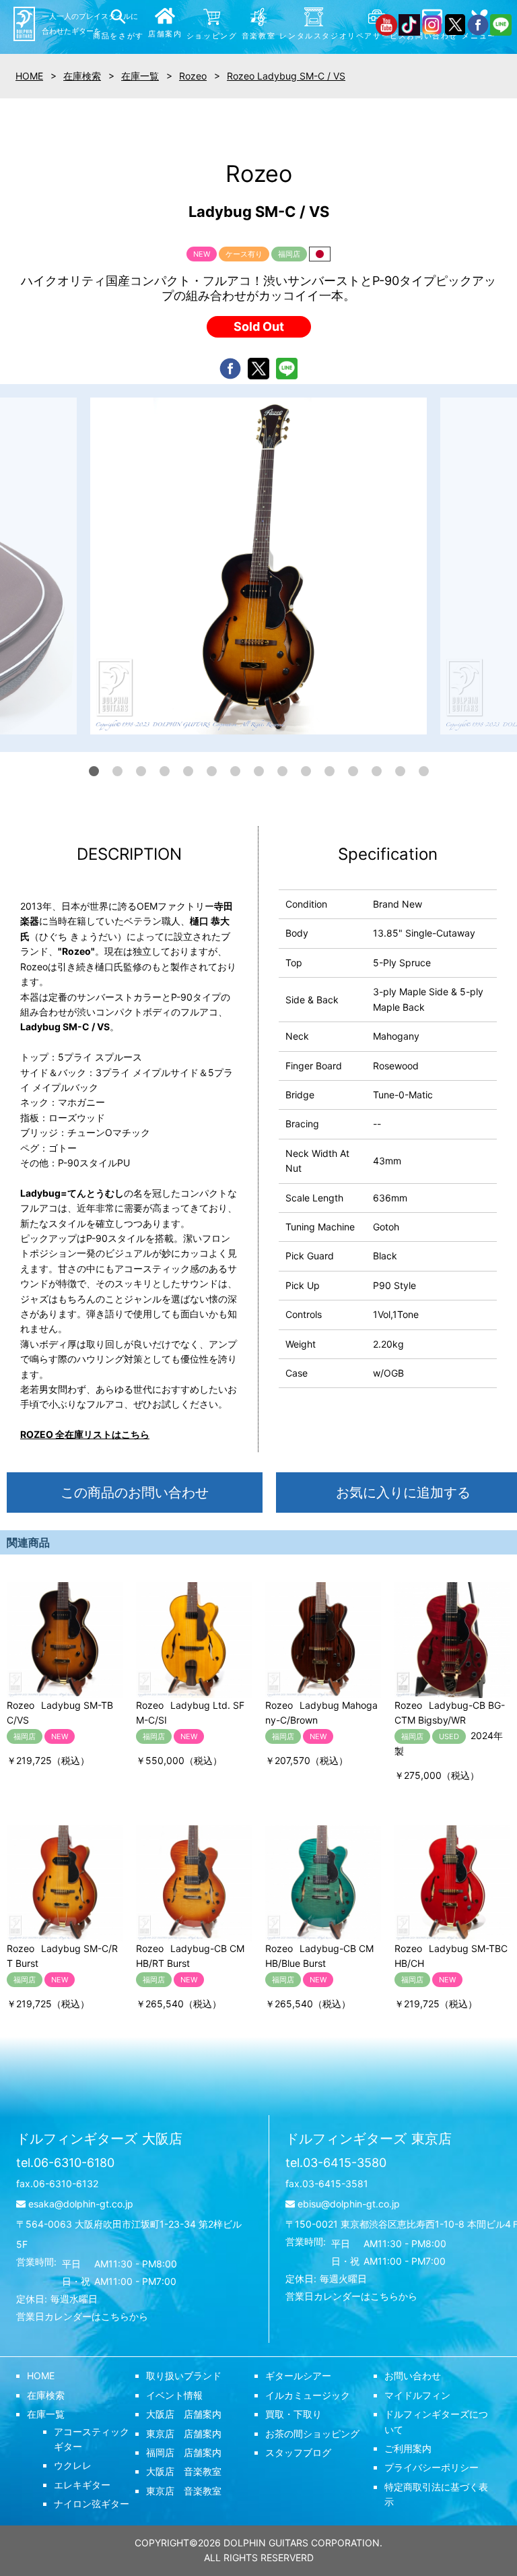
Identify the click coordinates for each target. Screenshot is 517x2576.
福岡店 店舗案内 (184, 2452)
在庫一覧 (46, 2414)
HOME (41, 2376)
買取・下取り (294, 2414)
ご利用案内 (408, 2448)
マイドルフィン (417, 2395)
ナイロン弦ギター (92, 2504)
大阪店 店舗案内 (184, 2414)
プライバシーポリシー (432, 2467)
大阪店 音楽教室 (184, 2471)
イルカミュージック (308, 2395)
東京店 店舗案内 (184, 2433)
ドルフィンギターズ (99, 2139)
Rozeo (193, 76)
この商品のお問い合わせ (135, 1493)
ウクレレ (73, 2465)
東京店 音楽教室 (184, 2491)
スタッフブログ (298, 2452)
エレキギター (82, 2485)
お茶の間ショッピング (312, 2433)
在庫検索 (46, 2395)
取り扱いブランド (184, 2376)
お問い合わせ (413, 2376)
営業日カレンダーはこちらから (82, 2316)
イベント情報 (174, 2395)
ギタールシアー (298, 2376)
